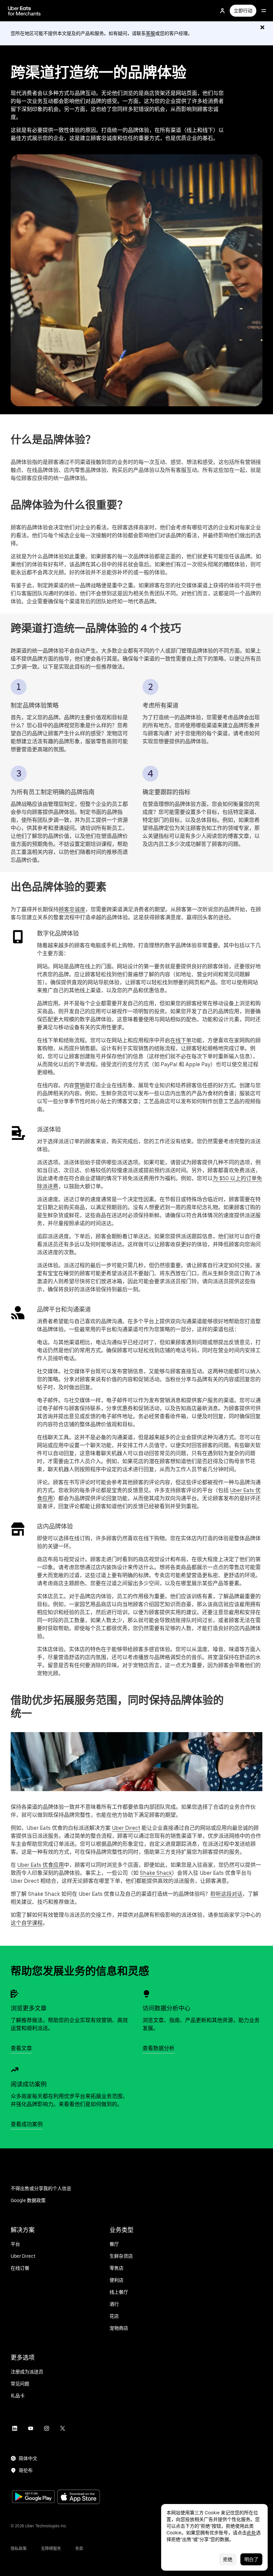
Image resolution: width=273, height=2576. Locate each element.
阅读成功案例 (29, 2084)
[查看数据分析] (146, 1994)
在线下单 (181, 1040)
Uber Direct (126, 1828)
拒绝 (228, 2559)
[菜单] (264, 11)
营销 (80, 1085)
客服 (150, 33)
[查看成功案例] (15, 2070)
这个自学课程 (27, 1923)
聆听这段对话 (226, 1894)
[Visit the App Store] (79, 2498)
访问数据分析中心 (166, 2008)
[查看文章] (15, 1994)
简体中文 (28, 2458)
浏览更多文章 (29, 2008)
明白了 (251, 2559)
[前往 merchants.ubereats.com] (24, 11)
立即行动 (243, 11)
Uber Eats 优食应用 (41, 1865)
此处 (251, 2533)
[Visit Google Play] (33, 2497)
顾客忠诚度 (72, 909)
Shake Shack (156, 1873)
